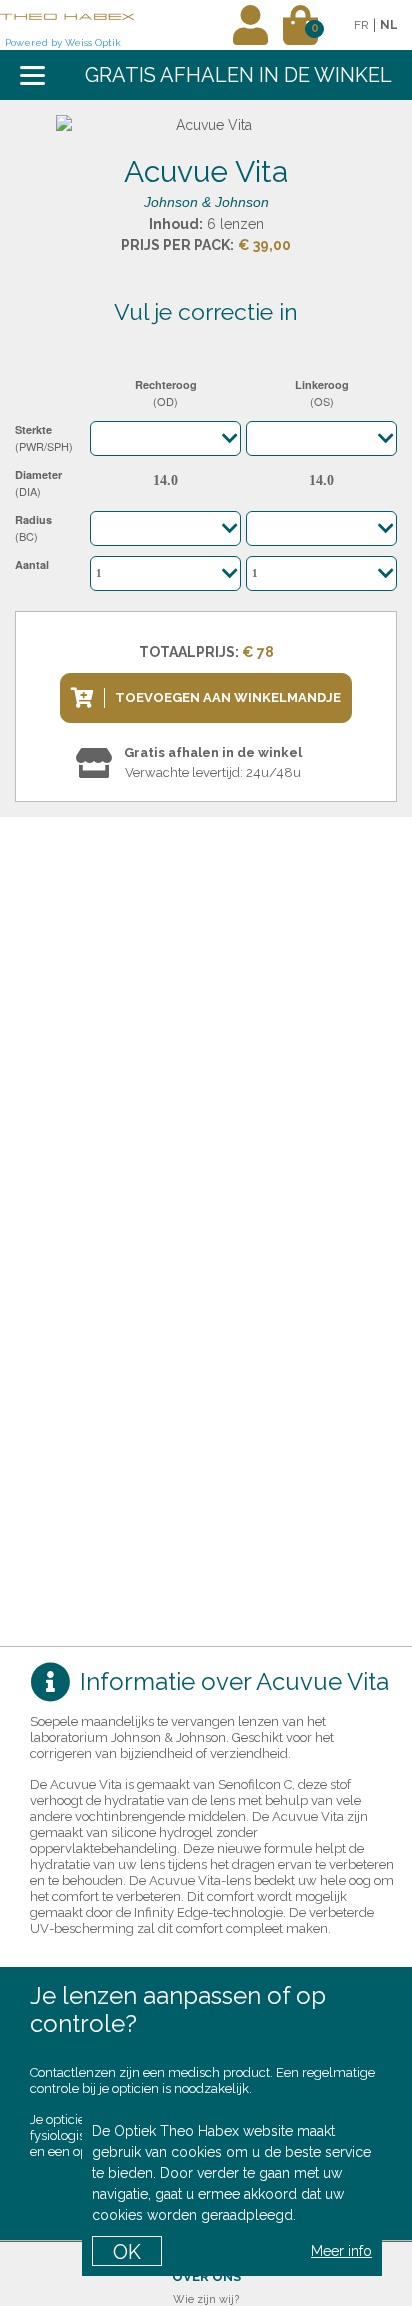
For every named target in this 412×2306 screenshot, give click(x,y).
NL (389, 25)
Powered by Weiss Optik (63, 42)
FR (361, 25)
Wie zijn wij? (206, 2299)
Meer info (341, 2251)
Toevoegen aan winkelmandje (228, 697)
